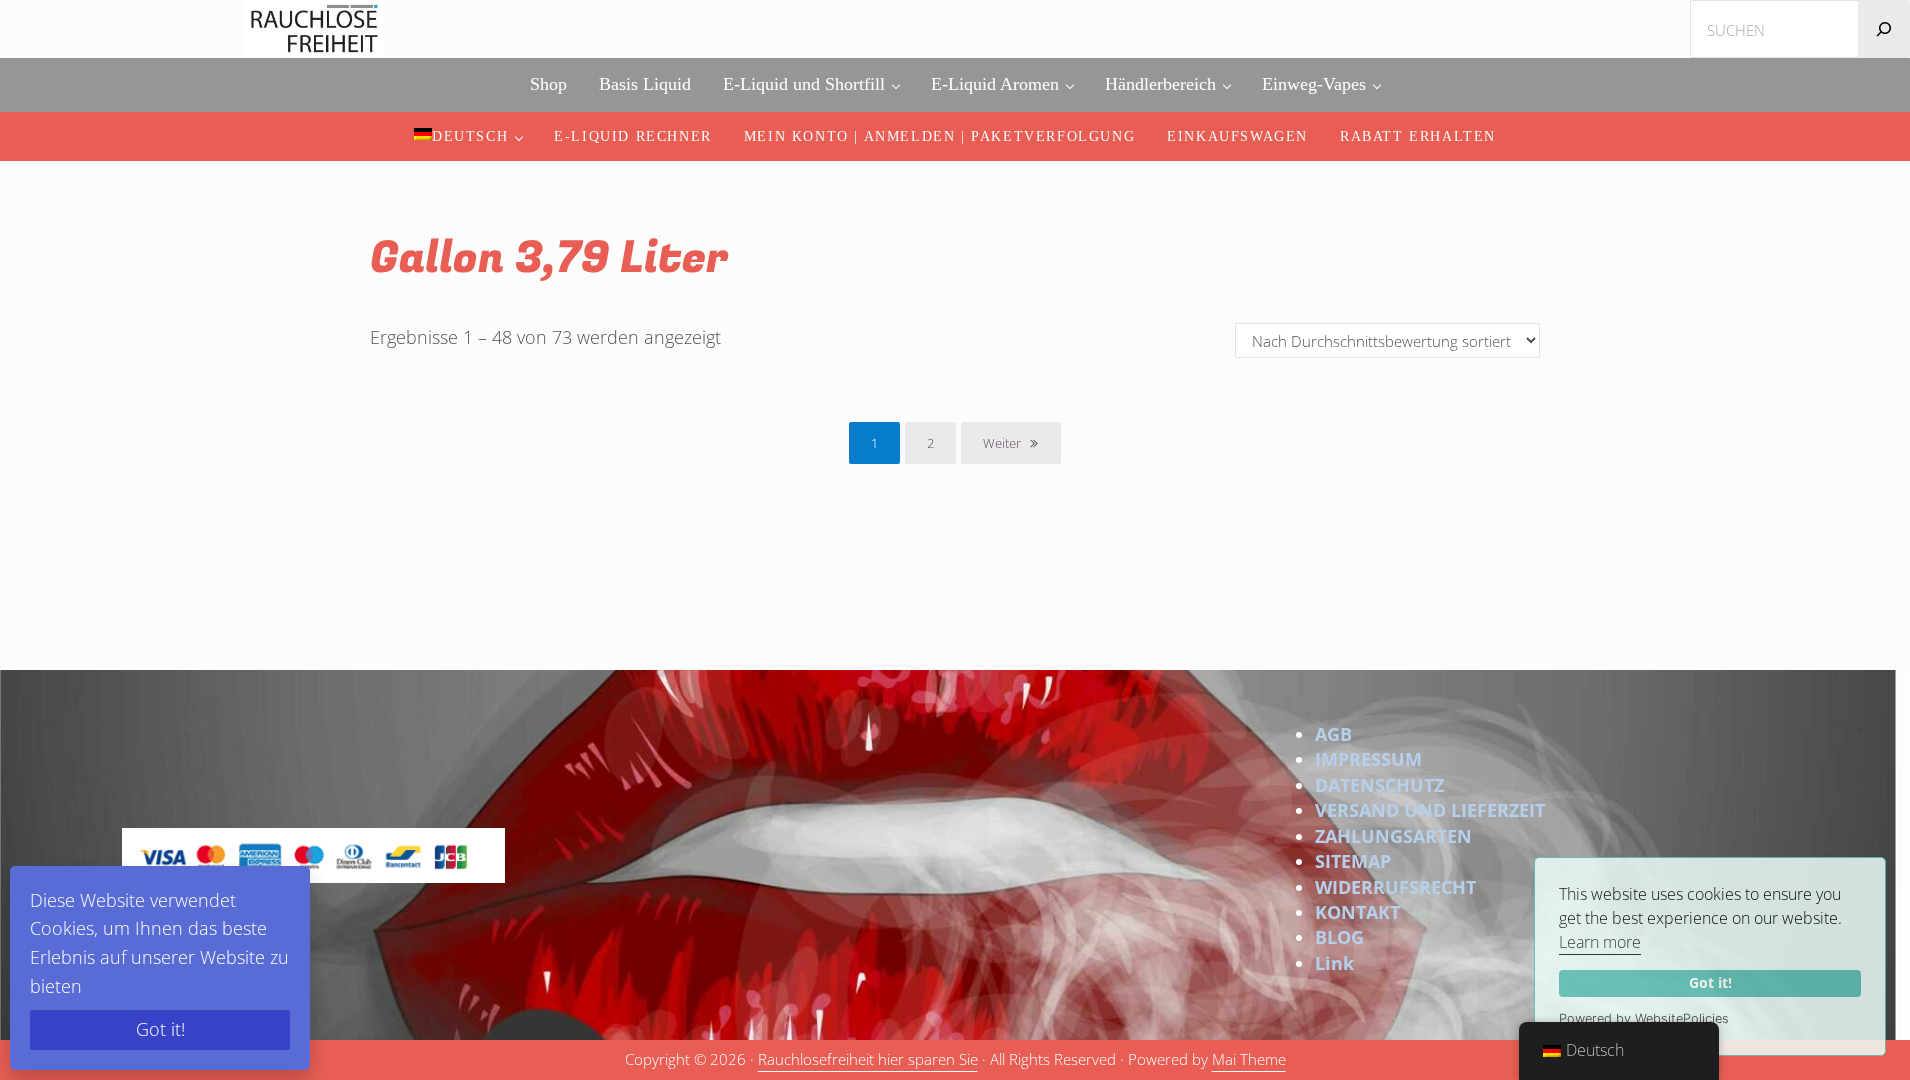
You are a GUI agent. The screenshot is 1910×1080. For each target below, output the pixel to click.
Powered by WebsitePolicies (1644, 1018)
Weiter (1002, 443)
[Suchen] (1884, 29)
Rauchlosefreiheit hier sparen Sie (868, 1059)
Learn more (1600, 942)
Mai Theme (1249, 1059)
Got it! (1710, 982)
